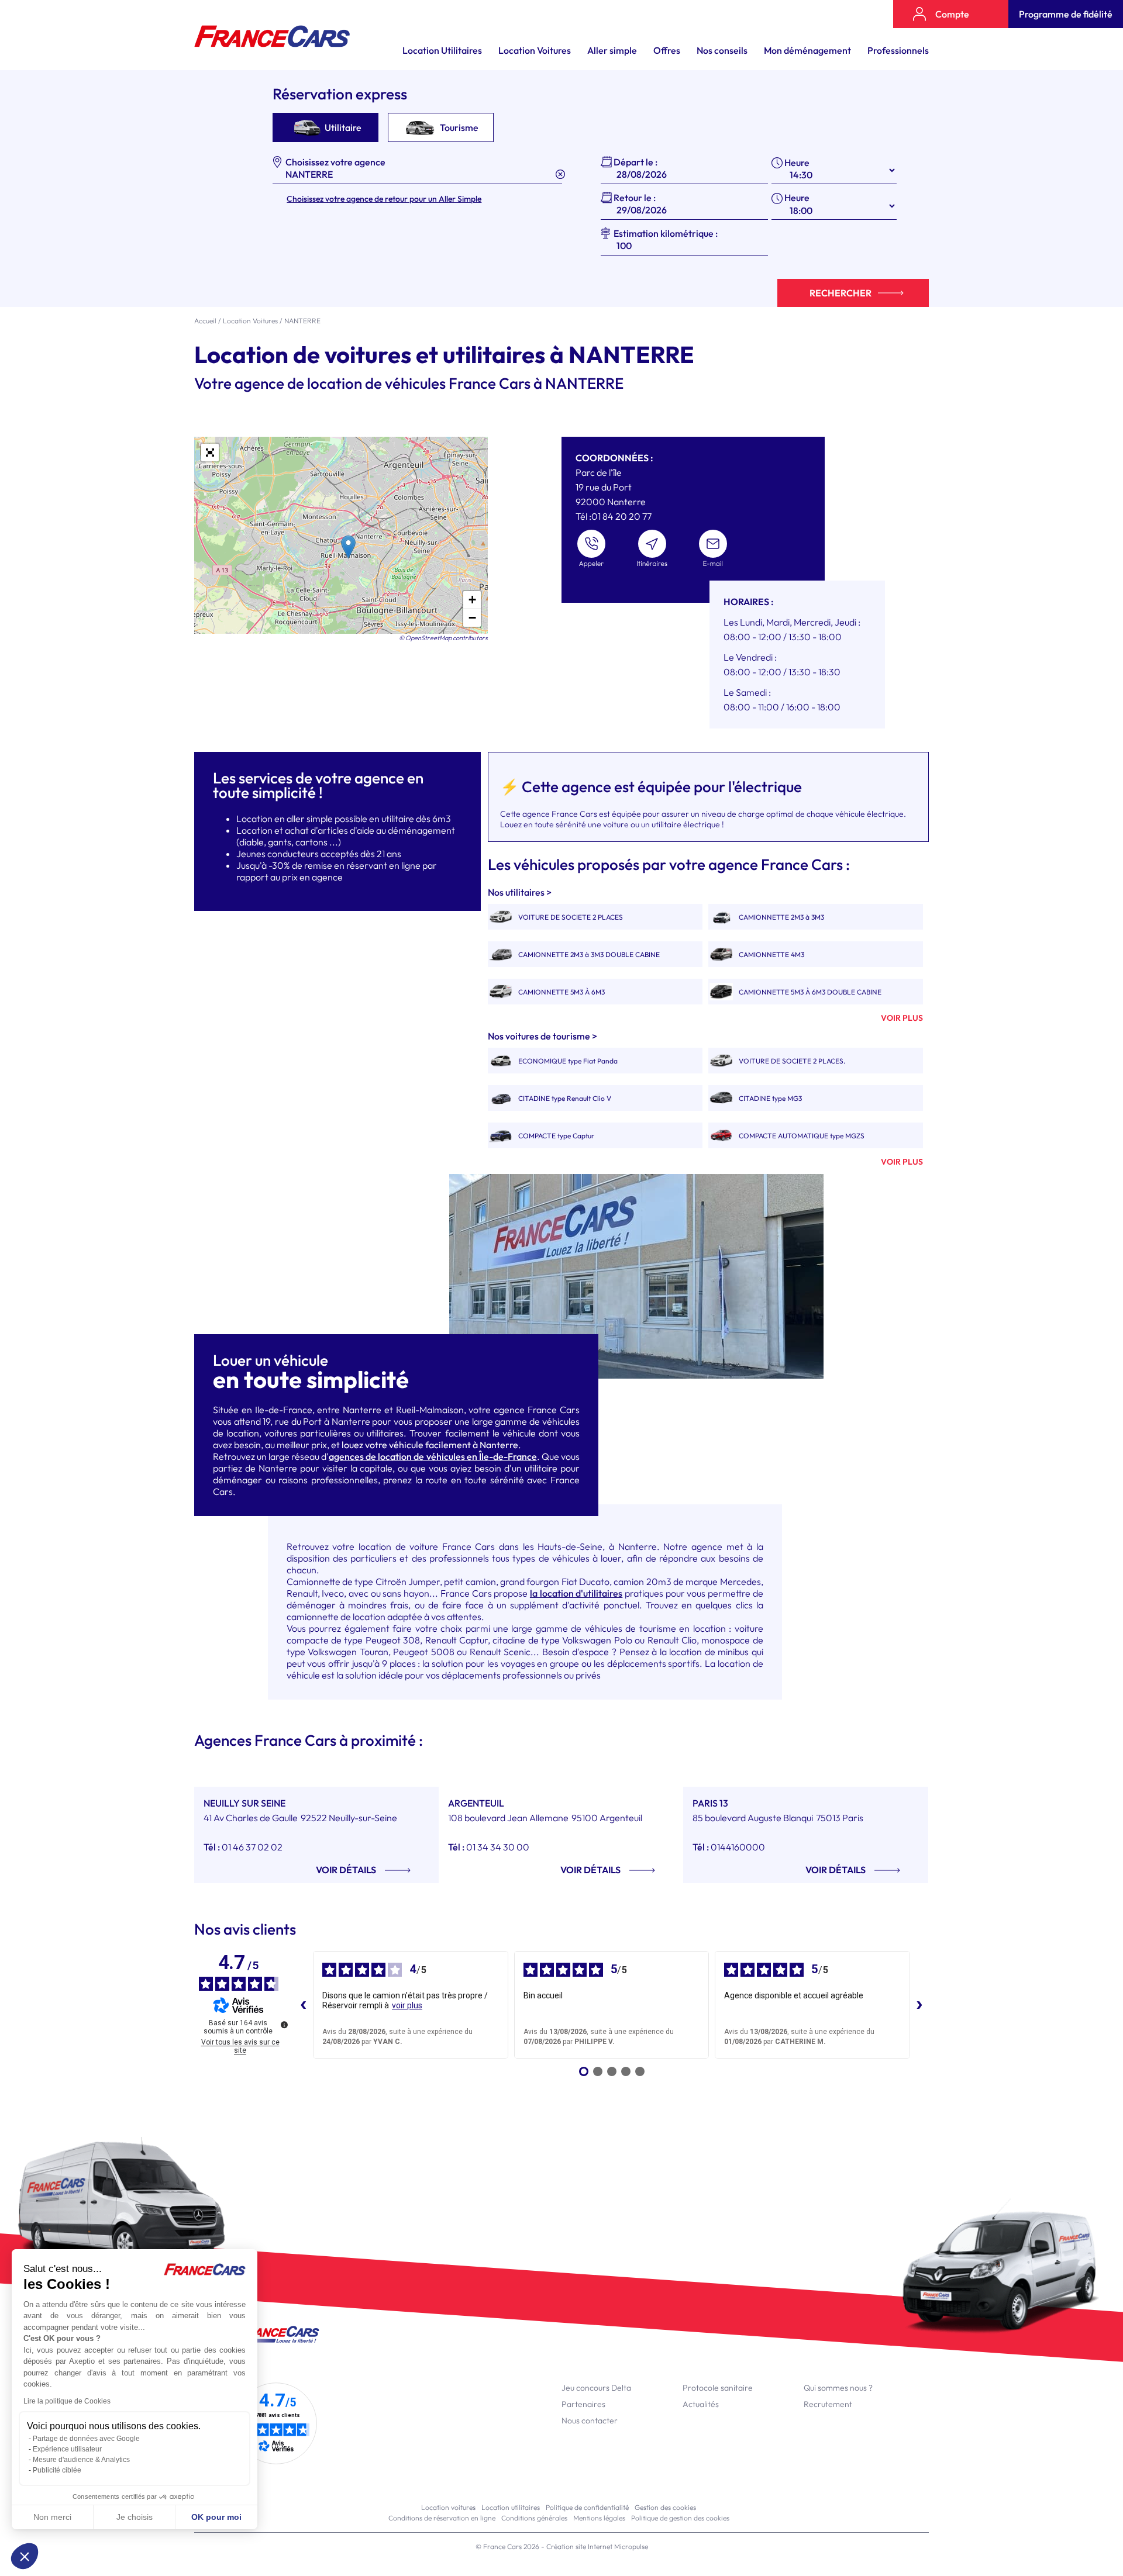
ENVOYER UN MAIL (713, 549)
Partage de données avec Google (86, 2439)
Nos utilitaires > (520, 892)
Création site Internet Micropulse (597, 2546)
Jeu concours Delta (596, 2388)
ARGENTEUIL (476, 1803)
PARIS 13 (710, 1803)
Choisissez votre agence (335, 162)
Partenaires (583, 2404)
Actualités (701, 2404)
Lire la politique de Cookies (67, 2401)
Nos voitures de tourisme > (542, 1036)
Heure (797, 163)
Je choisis (135, 2517)
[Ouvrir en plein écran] (210, 453)
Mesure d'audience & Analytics (81, 2460)
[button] (25, 2556)
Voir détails (346, 1870)
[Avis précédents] (304, 2005)
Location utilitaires (511, 2507)
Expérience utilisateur (67, 2449)
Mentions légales (599, 2518)
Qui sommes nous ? (838, 2388)
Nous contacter (590, 2420)
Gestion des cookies (665, 2507)
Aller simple (612, 50)
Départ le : (635, 162)
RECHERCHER (840, 293)
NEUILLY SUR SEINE (244, 1803)
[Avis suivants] (919, 2005)
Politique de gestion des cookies (680, 2518)
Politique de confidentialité (587, 2507)
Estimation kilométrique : (666, 233)
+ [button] (472, 600)
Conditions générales (534, 2518)
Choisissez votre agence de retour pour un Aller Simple (384, 199)
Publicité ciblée (57, 2470)
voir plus (407, 2005)
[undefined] (284, 2025)
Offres (667, 50)
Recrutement (828, 2404)
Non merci (52, 2517)
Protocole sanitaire (718, 2388)
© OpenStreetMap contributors (443, 638)
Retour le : (635, 198)
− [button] (472, 618)
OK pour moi (216, 2517)
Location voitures (448, 2507)
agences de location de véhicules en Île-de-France (433, 1456)
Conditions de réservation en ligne (442, 2518)
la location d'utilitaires (576, 1593)
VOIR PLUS (902, 1018)
